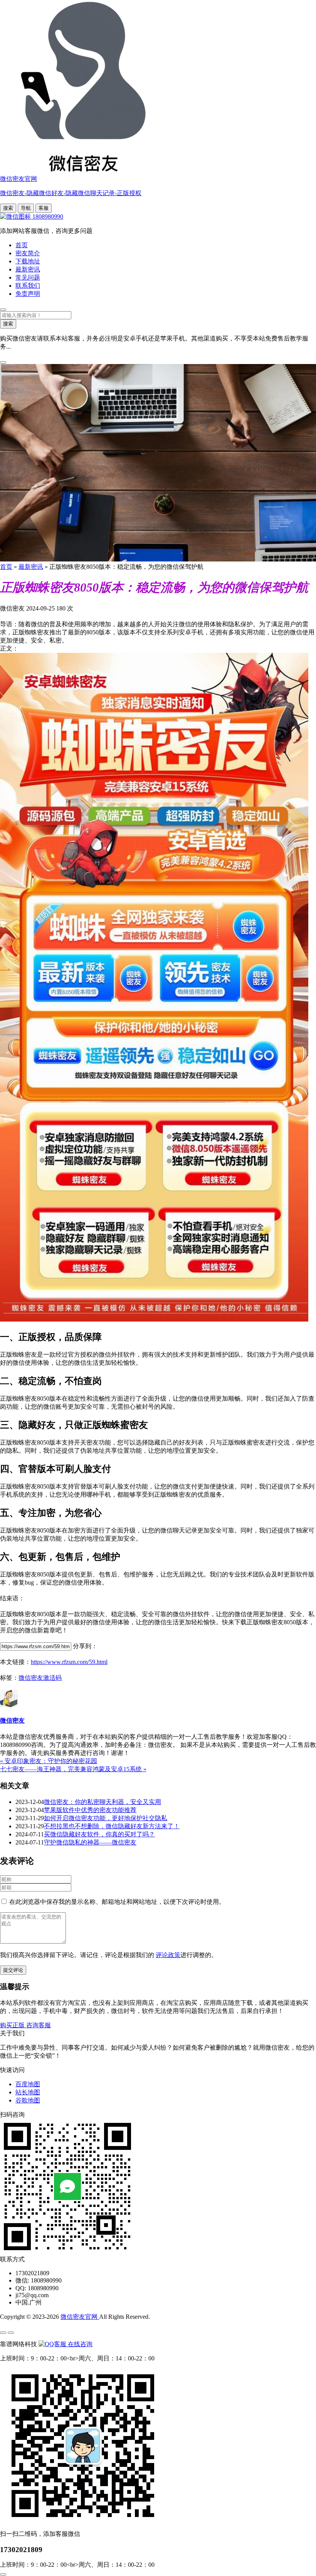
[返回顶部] (3, 2574)
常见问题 (28, 277)
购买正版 (13, 2025)
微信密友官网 (80, 2317)
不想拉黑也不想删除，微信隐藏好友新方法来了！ (112, 1826)
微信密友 (12, 1720)
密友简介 (28, 253)
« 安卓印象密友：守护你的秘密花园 (49, 1761)
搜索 (8, 208)
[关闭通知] (3, 362)
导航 (26, 208)
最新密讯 (28, 269)
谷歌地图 (28, 2100)
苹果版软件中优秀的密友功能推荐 (90, 1810)
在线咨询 (79, 2344)
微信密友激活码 (40, 1678)
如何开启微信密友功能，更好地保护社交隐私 (106, 1818)
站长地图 (28, 2092)
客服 (44, 208)
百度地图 (28, 2084)
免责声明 (28, 294)
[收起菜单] (11, 2333)
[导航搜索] (3, 310)
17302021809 (21, 2550)
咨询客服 (39, 2025)
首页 (22, 245)
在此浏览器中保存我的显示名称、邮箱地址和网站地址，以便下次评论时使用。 (117, 1902)
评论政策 (168, 1955)
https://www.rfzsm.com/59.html (69, 1662)
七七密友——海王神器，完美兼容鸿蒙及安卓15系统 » (73, 1769)
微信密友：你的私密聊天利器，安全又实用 (103, 1802)
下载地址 (28, 261)
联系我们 (28, 286)
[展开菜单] (3, 2333)
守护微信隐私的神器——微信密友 (90, 1842)
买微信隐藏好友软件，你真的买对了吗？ (99, 1834)
